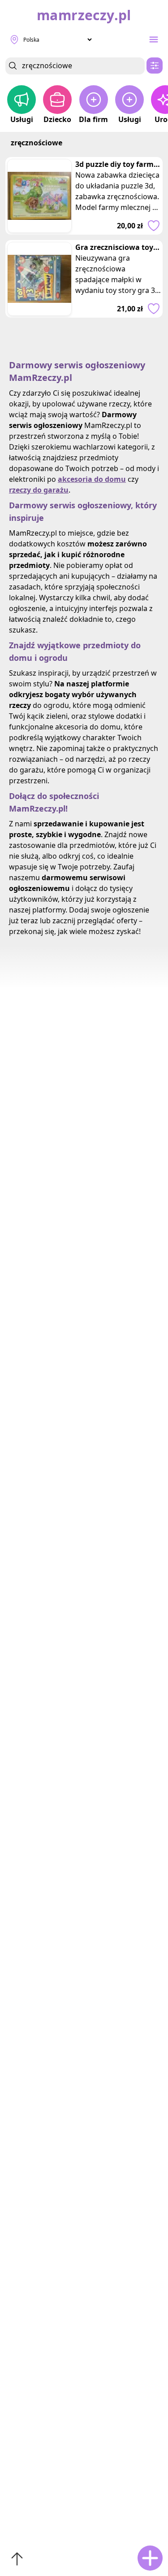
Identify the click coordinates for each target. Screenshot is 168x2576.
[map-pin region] (14, 39)
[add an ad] (150, 2558)
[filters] (155, 65)
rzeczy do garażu (39, 490)
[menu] (154, 39)
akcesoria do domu (92, 479)
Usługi (22, 119)
